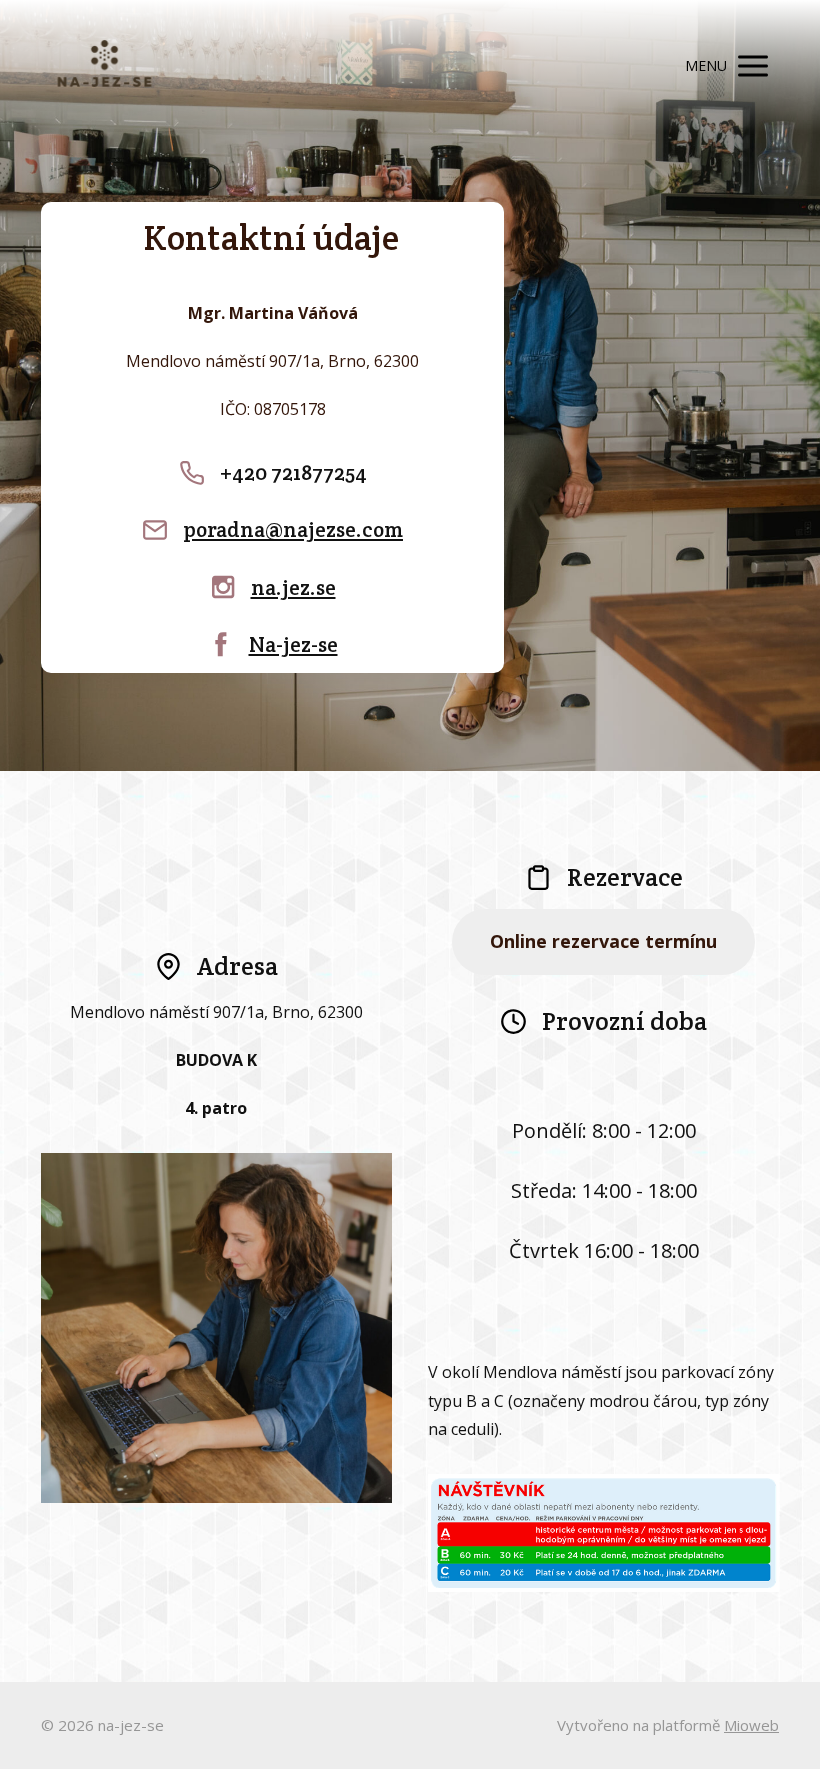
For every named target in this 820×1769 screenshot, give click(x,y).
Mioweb (751, 1725)
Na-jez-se (293, 644)
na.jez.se (293, 587)
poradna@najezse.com (293, 529)
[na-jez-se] (104, 66)
